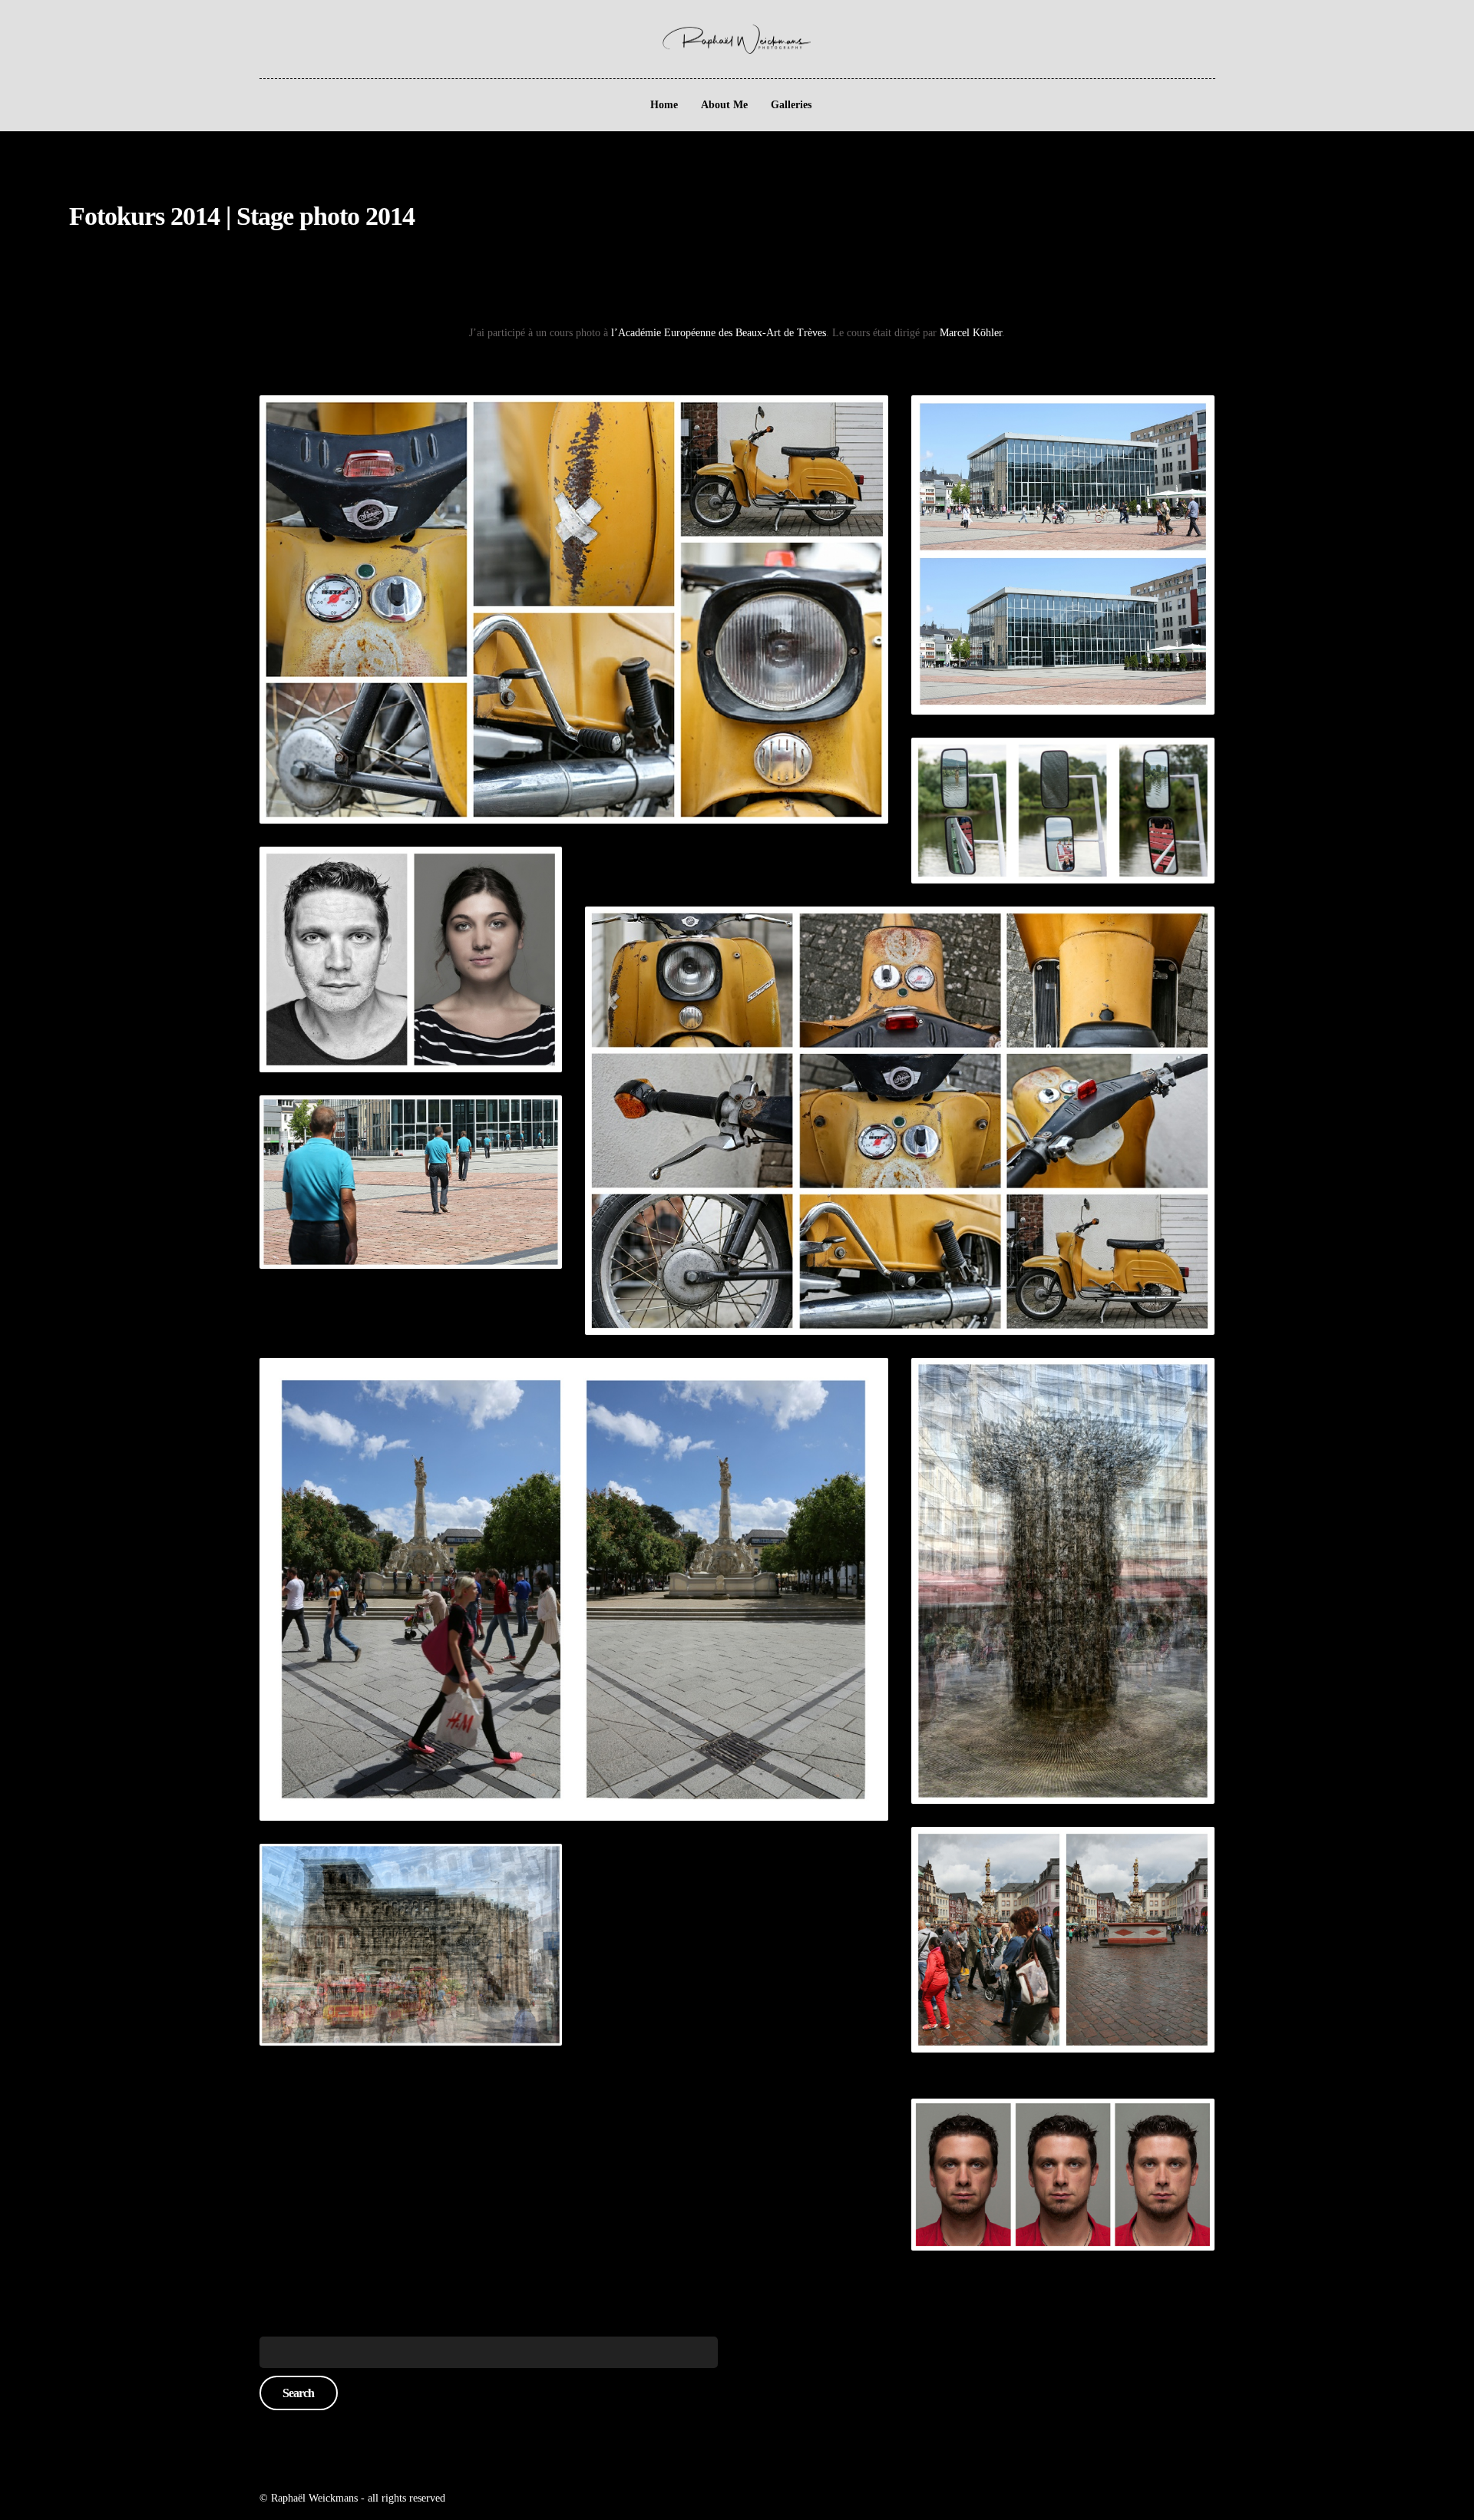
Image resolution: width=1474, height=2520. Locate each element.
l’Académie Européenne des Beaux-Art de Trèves (719, 333)
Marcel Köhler (971, 333)
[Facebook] (74, 30)
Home (664, 105)
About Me (724, 105)
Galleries (791, 105)
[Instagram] (96, 30)
